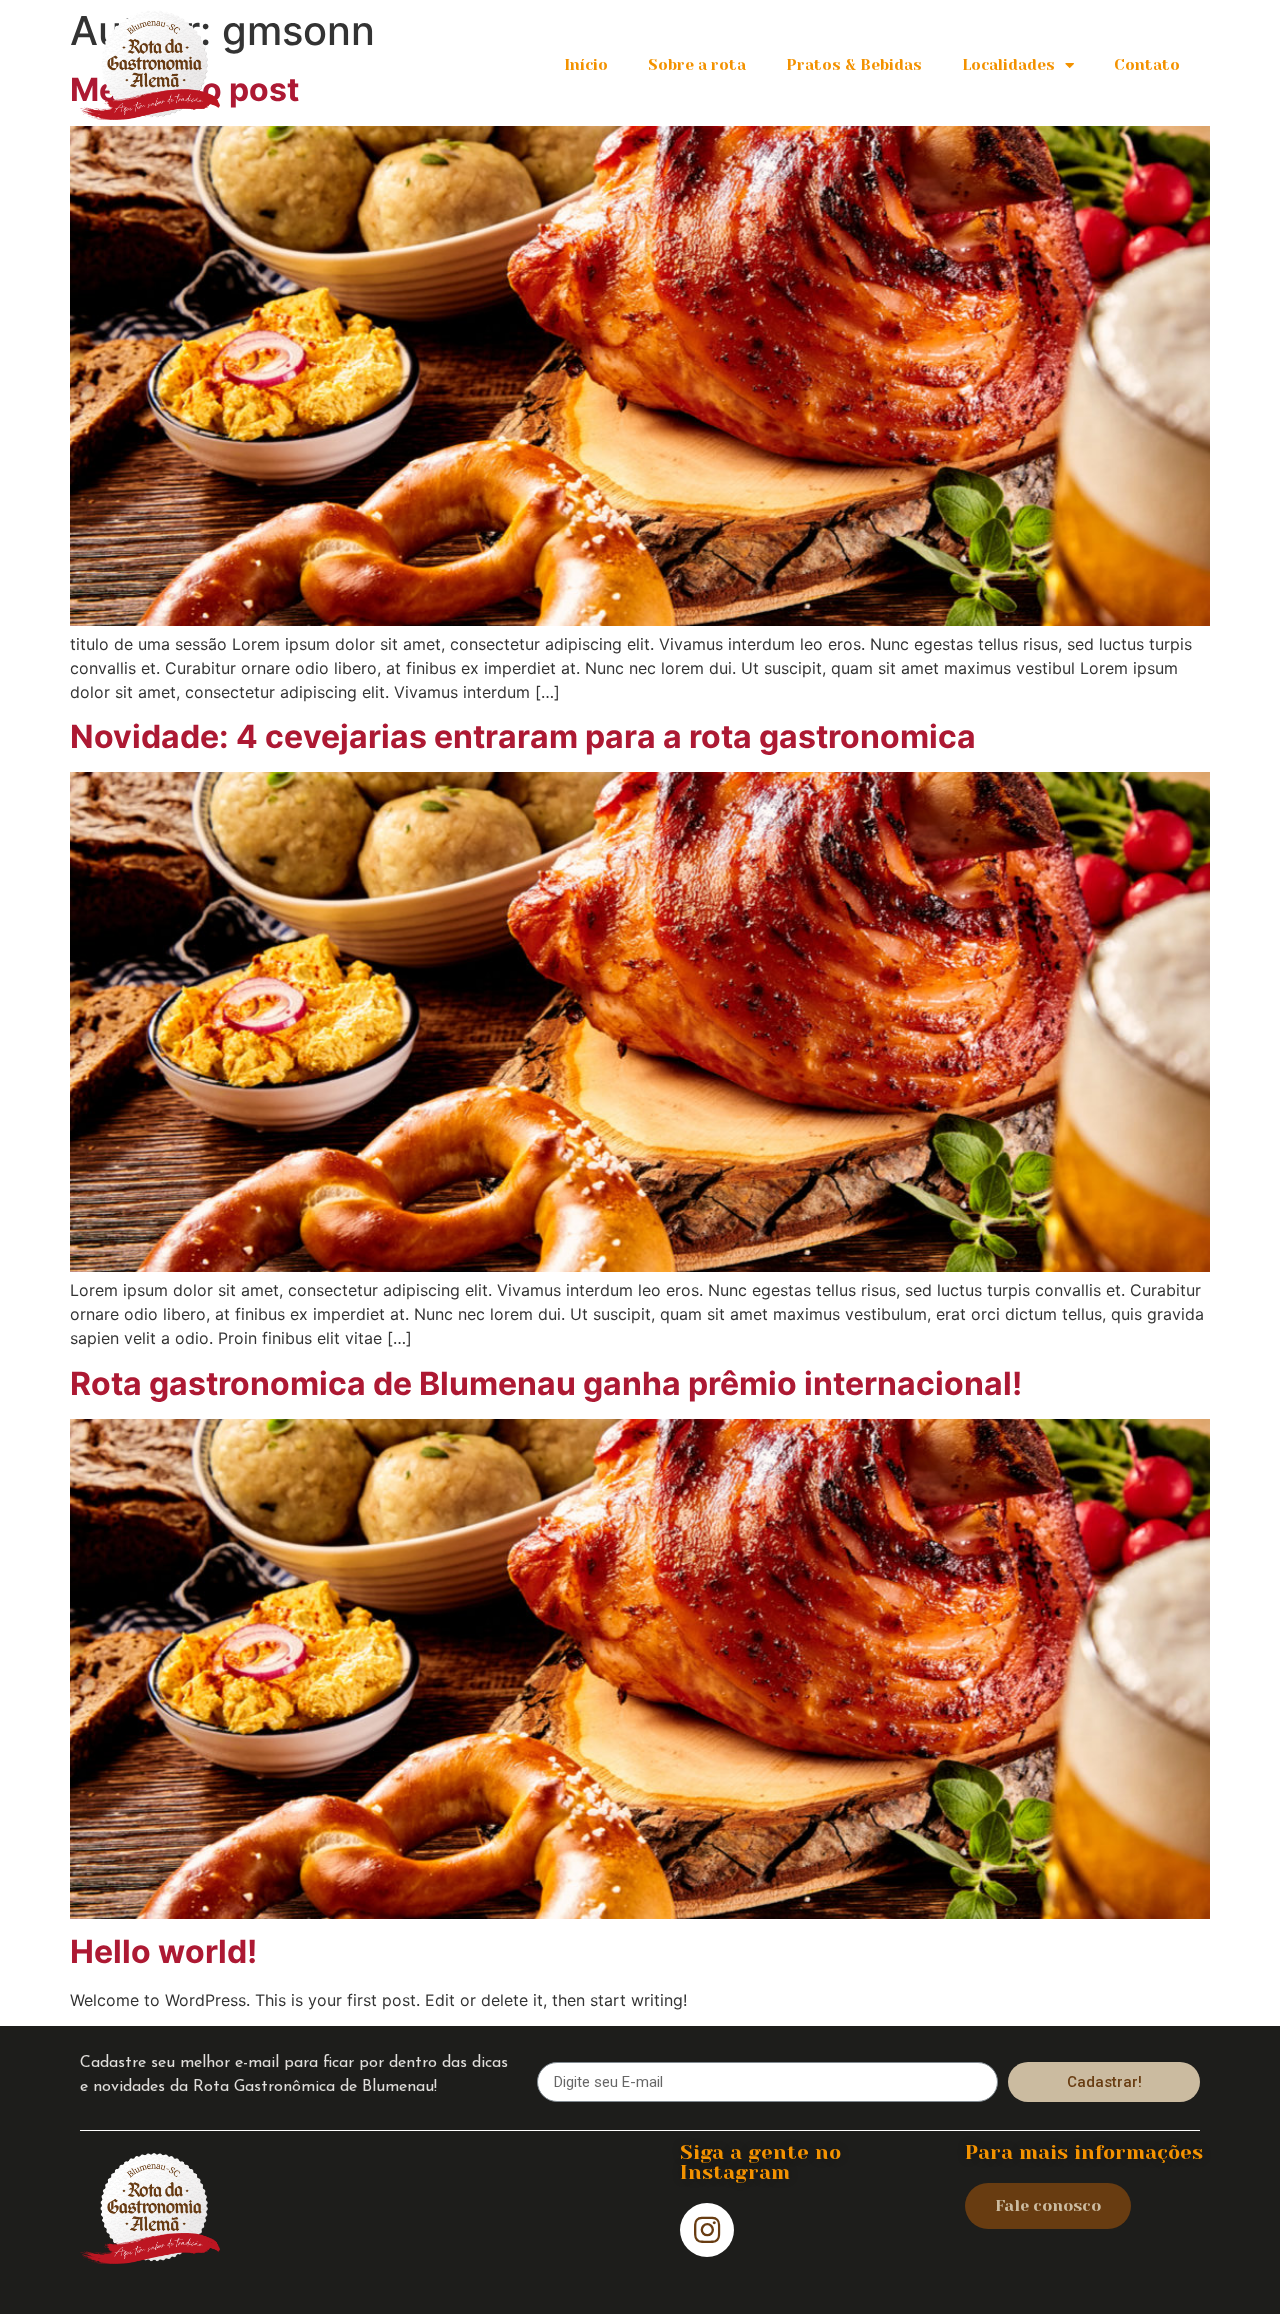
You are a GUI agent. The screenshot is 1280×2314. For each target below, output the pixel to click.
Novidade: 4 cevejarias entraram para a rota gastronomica (523, 736)
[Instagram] (707, 2230)
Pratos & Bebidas (854, 65)
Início (586, 65)
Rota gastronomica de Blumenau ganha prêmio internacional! (546, 1383)
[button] (1048, 2206)
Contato (1147, 65)
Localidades (1008, 65)
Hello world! (163, 1951)
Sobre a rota (697, 65)
